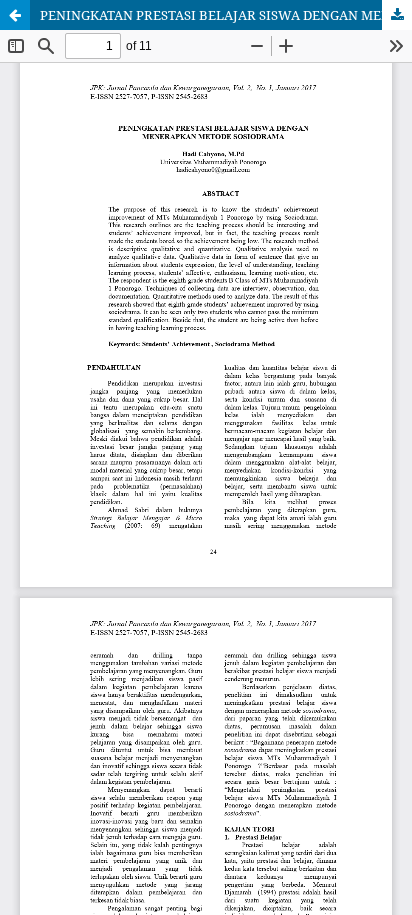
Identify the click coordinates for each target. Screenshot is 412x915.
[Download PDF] (397, 15)
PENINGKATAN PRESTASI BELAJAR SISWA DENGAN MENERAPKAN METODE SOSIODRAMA (226, 15)
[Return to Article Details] (15, 15)
